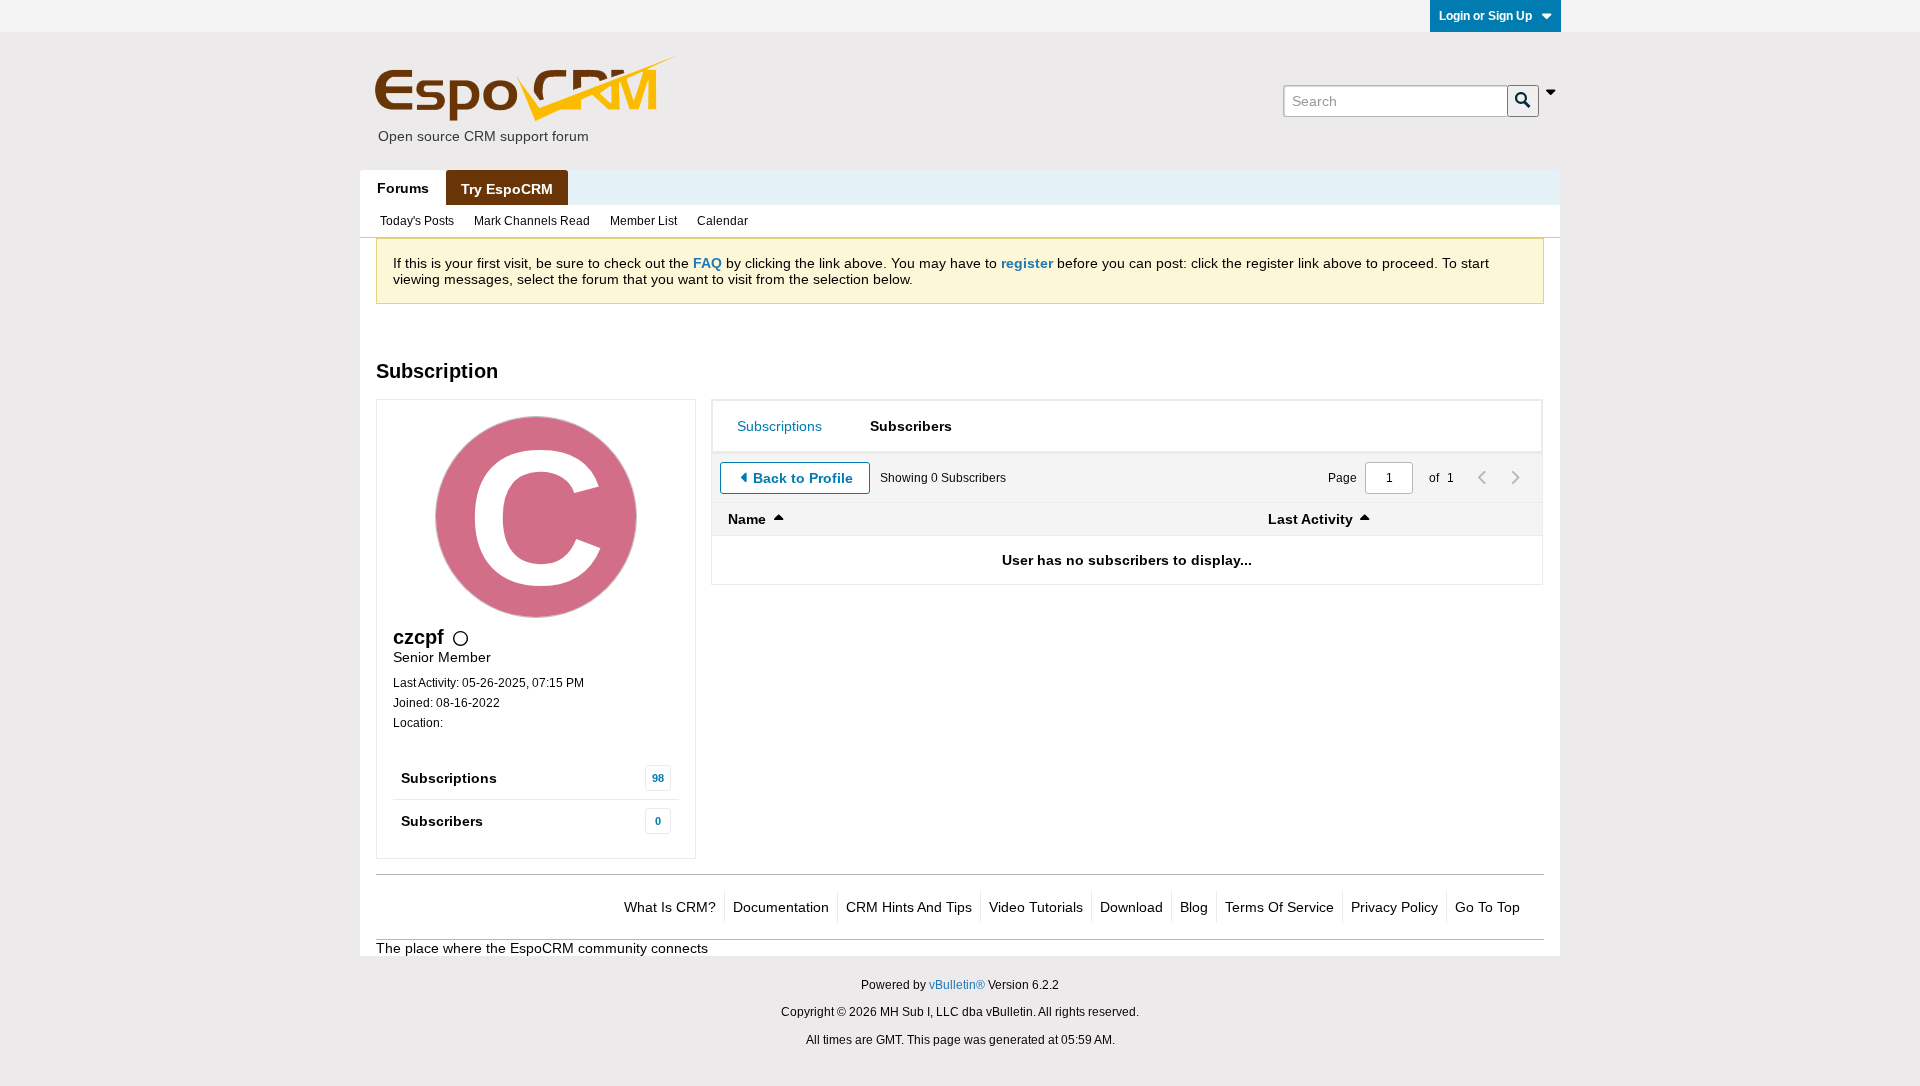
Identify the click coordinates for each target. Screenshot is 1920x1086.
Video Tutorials (1036, 907)
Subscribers (442, 821)
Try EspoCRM (507, 189)
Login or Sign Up (1485, 16)
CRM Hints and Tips (909, 907)
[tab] (779, 426)
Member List (643, 221)
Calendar (722, 221)
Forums (403, 188)
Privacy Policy (1394, 907)
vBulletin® (957, 985)
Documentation (781, 907)
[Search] (1523, 101)
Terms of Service (1279, 907)
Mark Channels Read (532, 221)
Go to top (1487, 907)
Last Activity (1310, 519)
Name (747, 519)
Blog (1194, 907)
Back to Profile (803, 478)
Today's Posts (417, 221)
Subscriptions (449, 778)
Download (1131, 907)
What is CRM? (670, 907)
